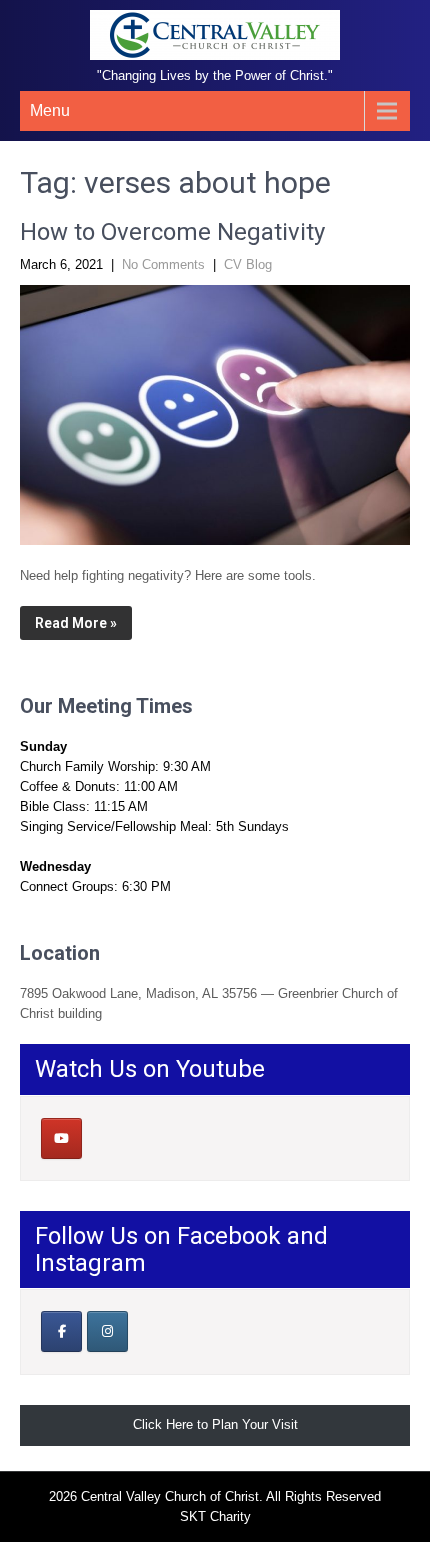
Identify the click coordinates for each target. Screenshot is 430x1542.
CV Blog (248, 264)
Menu (50, 110)
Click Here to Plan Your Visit (215, 1424)
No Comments (163, 264)
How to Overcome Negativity (172, 232)
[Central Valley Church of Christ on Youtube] (61, 1138)
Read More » (76, 623)
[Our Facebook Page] (61, 1331)
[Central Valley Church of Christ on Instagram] (107, 1331)
